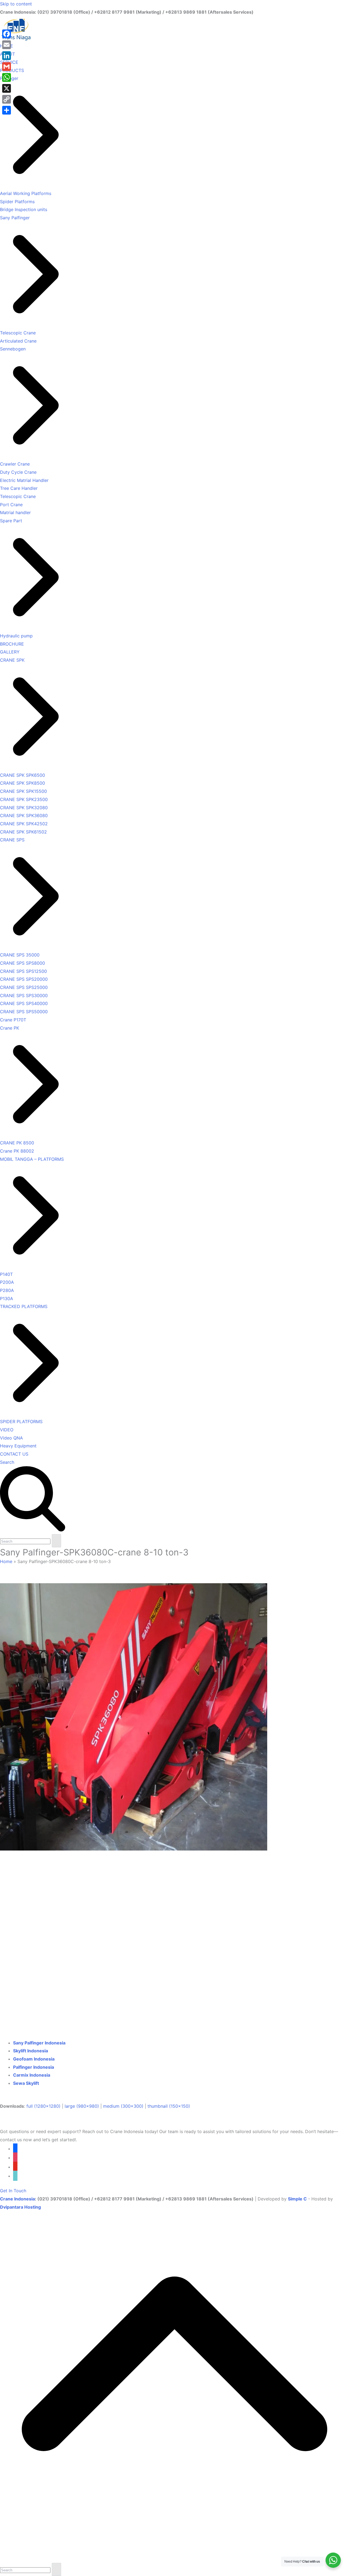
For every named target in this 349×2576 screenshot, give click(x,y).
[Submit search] (56, 1541)
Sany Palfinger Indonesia (39, 2043)
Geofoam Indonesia (34, 2059)
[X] (7, 88)
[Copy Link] (7, 99)
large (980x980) (82, 2106)
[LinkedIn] (7, 56)
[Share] (7, 110)
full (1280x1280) (43, 2106)
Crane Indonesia (17, 2199)
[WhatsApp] (7, 77)
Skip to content (16, 4)
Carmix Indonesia (32, 2075)
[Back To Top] (174, 2559)
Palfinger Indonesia (34, 2067)
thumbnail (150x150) (169, 2106)
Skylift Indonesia (31, 2051)
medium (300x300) (123, 2106)
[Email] (7, 45)
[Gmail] (7, 67)
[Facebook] (7, 34)
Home (6, 1561)
